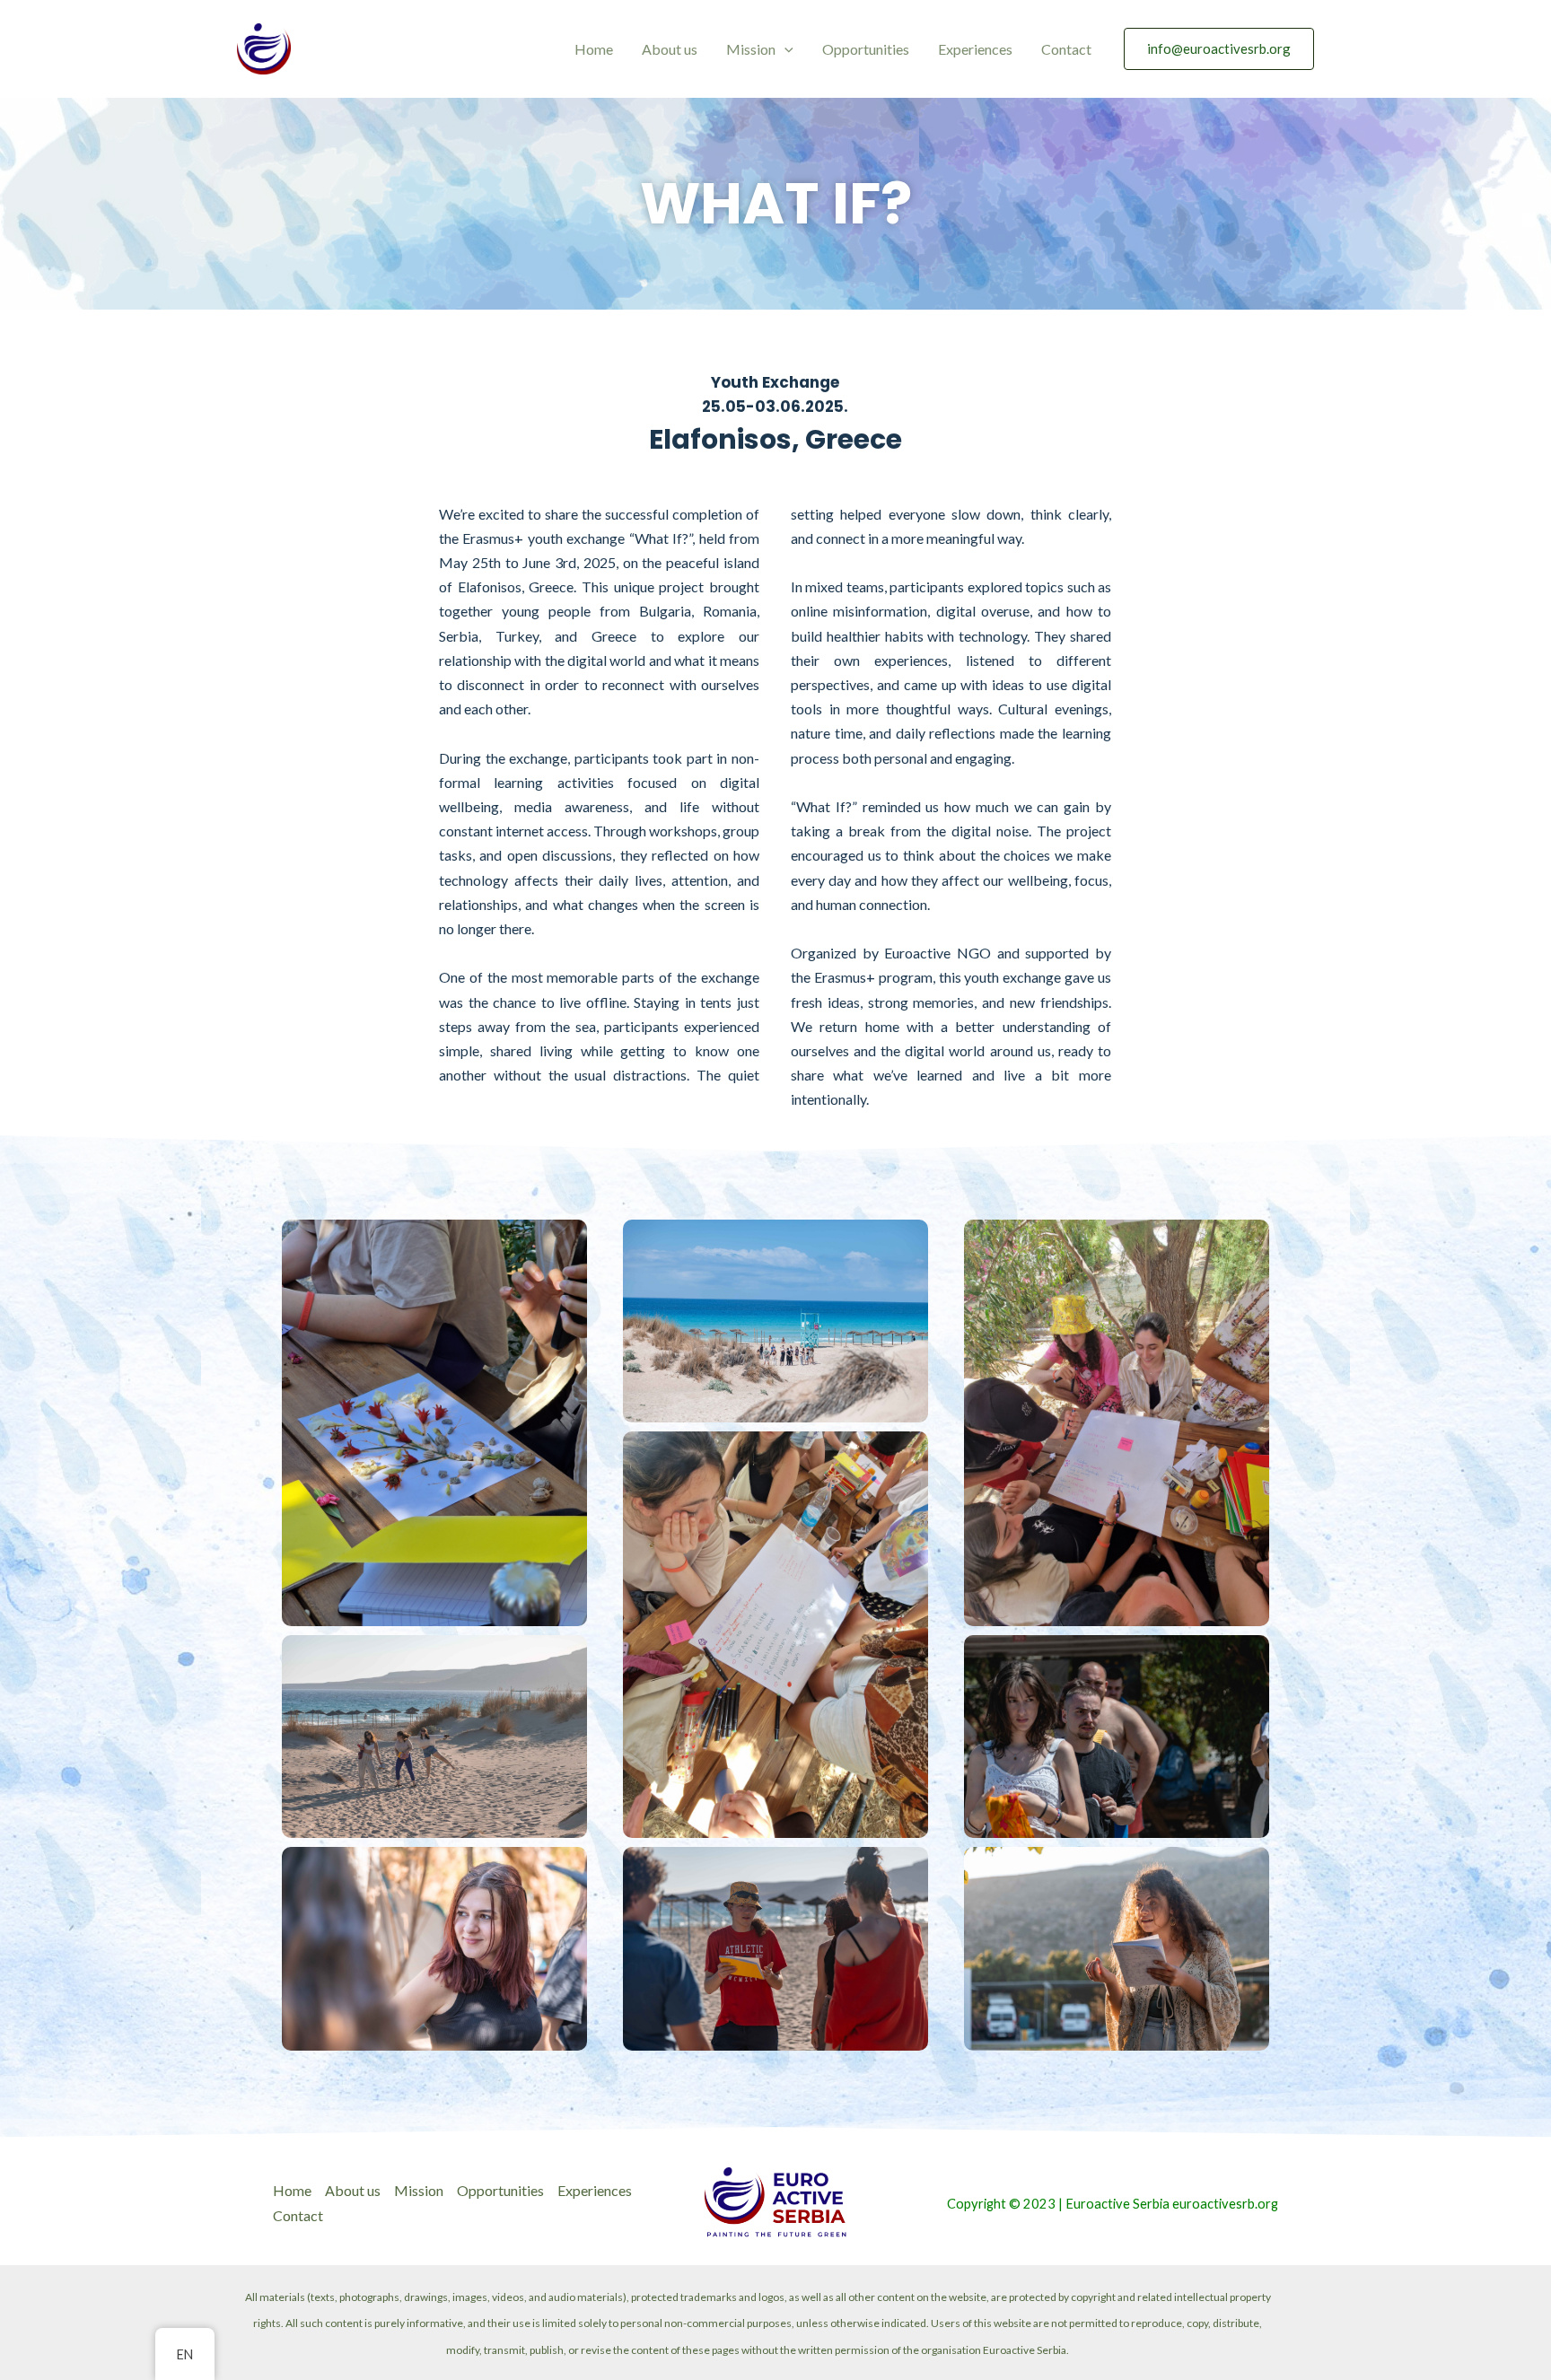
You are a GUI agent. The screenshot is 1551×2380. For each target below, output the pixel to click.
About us (670, 49)
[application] (784, 49)
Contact (1066, 49)
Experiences (975, 49)
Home (594, 49)
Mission (751, 49)
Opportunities (866, 49)
